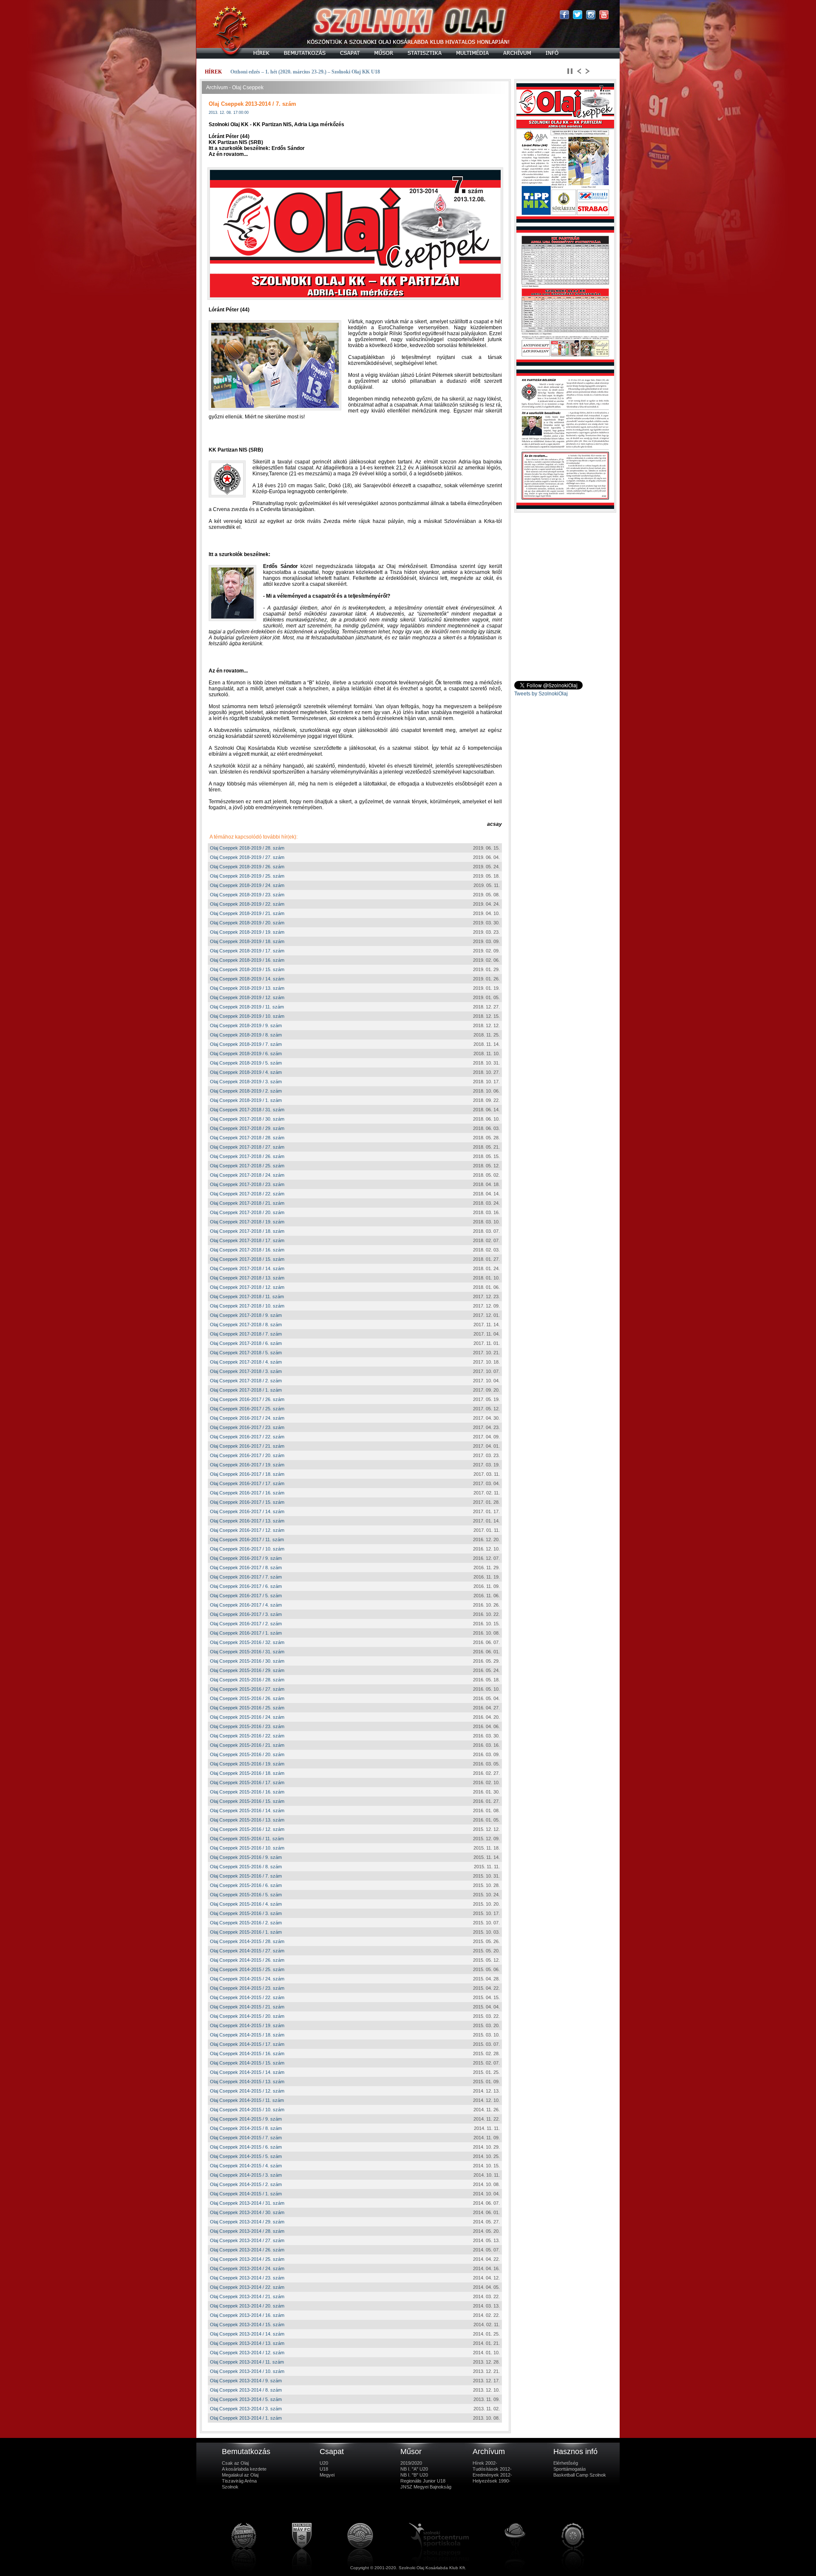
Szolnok (230, 2487)
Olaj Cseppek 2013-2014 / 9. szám (246, 2381)
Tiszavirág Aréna (239, 2481)
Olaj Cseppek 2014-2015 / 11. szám (247, 2100)
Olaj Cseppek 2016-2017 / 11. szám (247, 1539)
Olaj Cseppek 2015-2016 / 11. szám (247, 1839)
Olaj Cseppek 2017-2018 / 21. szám (247, 1203)
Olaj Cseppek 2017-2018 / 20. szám (247, 1212)
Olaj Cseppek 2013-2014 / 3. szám (246, 2409)
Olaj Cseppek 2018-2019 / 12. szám (247, 997)
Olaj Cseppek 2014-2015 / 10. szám (247, 2110)
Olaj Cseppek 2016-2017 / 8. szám (246, 1568)
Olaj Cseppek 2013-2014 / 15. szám (247, 2325)
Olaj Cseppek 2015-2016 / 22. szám (247, 1736)
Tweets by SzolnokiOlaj (541, 694)
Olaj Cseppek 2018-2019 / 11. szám (247, 1007)
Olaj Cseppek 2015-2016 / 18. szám (247, 1773)
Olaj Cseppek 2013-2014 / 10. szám (247, 2371)
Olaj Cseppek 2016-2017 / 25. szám (247, 1409)
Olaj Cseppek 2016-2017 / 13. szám (247, 1521)
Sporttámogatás (570, 2469)
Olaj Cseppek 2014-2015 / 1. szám (246, 2194)
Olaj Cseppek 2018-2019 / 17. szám (247, 951)
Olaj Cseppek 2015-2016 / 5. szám (246, 1895)
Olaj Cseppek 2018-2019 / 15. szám (247, 969)
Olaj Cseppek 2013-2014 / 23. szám (247, 2278)
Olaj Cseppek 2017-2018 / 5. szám (246, 1353)
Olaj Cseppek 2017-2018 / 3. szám (246, 1371)
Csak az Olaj (235, 2463)
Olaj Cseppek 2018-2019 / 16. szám (247, 960)
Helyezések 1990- (492, 2481)
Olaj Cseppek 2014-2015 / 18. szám (247, 2035)
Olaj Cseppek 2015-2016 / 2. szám (246, 1923)
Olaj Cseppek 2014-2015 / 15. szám (247, 2063)
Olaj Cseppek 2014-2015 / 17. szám (247, 2044)
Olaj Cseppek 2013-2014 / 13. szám (247, 2343)
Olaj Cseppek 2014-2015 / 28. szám (247, 1941)
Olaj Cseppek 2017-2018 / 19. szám (247, 1222)
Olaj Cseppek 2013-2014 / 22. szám (247, 2287)
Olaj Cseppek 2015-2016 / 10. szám (247, 1848)
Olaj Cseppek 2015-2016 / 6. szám (246, 1885)
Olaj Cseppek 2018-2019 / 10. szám (247, 1016)
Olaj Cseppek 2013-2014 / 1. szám (246, 2418)
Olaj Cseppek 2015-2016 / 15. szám (247, 1801)
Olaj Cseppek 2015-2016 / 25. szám (247, 1708)
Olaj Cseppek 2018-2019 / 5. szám (246, 1063)
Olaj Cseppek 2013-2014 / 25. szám (247, 2259)
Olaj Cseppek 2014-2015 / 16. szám (247, 2053)
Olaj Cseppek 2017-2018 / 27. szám (247, 1147)
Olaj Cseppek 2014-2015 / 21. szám (247, 2007)
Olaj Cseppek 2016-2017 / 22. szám (247, 1437)
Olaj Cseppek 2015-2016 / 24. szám (247, 1717)
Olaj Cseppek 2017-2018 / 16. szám (247, 1250)
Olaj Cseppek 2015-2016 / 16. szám (247, 1792)
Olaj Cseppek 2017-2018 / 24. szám (247, 1175)
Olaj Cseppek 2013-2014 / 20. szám (247, 2306)
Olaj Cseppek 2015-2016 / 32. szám (247, 1642)
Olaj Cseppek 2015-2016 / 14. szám (247, 1811)
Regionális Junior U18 (423, 2481)
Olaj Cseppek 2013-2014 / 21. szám (247, 2296)
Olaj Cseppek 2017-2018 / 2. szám (246, 1381)
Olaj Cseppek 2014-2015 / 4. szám (246, 2166)
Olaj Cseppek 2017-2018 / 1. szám (246, 1390)
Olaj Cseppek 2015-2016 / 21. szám (247, 1745)
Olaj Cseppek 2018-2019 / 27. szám (247, 857)
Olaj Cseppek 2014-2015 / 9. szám (246, 2119)
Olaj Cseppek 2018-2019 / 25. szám (247, 876)
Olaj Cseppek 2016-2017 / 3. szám (246, 1614)
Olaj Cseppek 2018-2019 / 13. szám (247, 988)
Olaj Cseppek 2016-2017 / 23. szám (247, 1427)
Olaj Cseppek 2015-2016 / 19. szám (247, 1764)
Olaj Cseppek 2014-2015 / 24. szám (247, 1979)
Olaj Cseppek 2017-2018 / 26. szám (247, 1156)
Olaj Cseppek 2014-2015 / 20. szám (247, 2016)
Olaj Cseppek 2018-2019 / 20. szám (247, 923)
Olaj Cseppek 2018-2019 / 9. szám (246, 1025)
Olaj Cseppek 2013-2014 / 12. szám (247, 2353)
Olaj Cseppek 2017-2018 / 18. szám (247, 1231)
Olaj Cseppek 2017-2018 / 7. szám (246, 1334)
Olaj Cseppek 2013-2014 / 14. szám (247, 2334)
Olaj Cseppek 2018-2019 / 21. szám (247, 913)
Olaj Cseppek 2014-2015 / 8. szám (246, 2128)
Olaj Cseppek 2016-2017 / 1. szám (246, 1633)
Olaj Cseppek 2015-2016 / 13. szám (247, 1820)
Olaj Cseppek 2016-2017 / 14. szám (247, 1511)
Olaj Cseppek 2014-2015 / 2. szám (246, 2184)
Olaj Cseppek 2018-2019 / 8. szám (246, 1035)
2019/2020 (411, 2463)
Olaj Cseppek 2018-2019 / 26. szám (247, 867)
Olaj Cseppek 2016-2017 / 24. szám (247, 1418)
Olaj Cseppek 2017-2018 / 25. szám (247, 1166)
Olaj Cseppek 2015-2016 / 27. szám (247, 1689)
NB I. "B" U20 (414, 2475)
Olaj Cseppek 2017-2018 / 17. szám (247, 1240)
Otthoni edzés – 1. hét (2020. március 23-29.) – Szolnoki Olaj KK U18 (305, 72)
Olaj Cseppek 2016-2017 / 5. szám (246, 1596)
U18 (324, 2469)
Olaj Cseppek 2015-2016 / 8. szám (246, 1867)
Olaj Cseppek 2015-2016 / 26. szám (247, 1698)
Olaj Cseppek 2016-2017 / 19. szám (247, 1465)
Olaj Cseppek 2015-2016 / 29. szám (247, 1670)
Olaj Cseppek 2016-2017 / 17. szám (247, 1483)
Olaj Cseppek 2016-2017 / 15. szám (247, 1502)
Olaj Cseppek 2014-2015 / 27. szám (247, 1951)
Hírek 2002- (485, 2463)
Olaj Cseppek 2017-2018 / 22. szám (247, 1194)
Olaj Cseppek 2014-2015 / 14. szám (247, 2072)
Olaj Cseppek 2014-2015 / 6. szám (246, 2147)
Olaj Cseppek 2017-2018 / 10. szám (247, 1306)
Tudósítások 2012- (492, 2469)
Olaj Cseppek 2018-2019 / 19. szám (247, 932)
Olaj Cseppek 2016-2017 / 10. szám (247, 1549)
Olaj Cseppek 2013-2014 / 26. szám (247, 2250)
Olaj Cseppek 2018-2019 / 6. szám (246, 1054)
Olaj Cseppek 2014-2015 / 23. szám (247, 1988)
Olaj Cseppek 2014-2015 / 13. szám (247, 2082)
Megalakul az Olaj (240, 2475)
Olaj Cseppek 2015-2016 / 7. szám (246, 1876)
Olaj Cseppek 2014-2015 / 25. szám (247, 1969)
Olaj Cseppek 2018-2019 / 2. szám (246, 1091)
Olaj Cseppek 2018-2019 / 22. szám (247, 904)
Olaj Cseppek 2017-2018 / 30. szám (247, 1119)
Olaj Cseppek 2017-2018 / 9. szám (246, 1315)
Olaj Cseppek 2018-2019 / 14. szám (247, 979)
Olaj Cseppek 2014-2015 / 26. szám (247, 1960)
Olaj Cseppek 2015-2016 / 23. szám (247, 1726)
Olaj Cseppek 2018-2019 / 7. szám (246, 1044)
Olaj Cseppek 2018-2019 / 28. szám (247, 848)
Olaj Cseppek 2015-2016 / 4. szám (246, 1904)
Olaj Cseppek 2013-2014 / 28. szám (247, 2231)
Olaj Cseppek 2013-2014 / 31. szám (247, 2203)
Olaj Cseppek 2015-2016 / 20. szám (247, 1754)
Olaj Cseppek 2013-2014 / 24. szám (247, 2268)
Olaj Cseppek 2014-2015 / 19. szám (247, 2025)
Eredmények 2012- (492, 2475)
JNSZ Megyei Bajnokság (426, 2487)
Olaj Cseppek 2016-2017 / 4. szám (246, 1605)
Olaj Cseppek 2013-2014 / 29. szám (247, 2222)
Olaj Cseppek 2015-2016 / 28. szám (247, 1680)
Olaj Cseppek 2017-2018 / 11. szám (247, 1296)
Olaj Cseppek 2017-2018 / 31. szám (247, 1110)
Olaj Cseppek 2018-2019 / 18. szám (247, 941)
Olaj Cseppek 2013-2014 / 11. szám (247, 2362)
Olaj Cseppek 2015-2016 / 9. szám (246, 1857)
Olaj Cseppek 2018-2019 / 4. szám (246, 1072)
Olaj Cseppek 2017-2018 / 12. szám (247, 1287)
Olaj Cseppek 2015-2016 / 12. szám (247, 1829)
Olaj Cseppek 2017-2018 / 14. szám (247, 1268)
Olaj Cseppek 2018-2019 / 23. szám (247, 895)
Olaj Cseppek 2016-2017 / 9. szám (246, 1558)
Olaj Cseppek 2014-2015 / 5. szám (246, 2156)
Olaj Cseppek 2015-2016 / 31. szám (247, 1652)
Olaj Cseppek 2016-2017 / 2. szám (246, 1624)
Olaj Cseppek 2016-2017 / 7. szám (246, 1577)
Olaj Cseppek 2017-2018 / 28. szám (247, 1138)
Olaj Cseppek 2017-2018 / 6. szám (246, 1343)
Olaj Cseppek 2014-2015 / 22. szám (247, 1997)
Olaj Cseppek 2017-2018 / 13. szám (247, 1278)
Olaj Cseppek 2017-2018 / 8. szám (246, 1325)
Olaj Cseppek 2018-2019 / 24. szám (247, 885)
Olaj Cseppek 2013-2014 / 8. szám (246, 2390)
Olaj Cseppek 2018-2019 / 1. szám (246, 1100)
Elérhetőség (566, 2463)
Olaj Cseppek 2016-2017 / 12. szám (247, 1530)
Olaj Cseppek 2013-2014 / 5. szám (246, 2399)
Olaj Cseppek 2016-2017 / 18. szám (247, 1474)
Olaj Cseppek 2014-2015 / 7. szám (246, 2138)
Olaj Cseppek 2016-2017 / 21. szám (247, 1446)
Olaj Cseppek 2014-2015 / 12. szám (247, 2091)
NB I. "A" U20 (414, 2469)
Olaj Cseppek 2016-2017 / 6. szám (246, 1586)
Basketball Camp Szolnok (580, 2475)
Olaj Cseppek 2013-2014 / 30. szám (247, 2212)
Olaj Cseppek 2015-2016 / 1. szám (246, 1932)
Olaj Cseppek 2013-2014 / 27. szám (247, 2240)
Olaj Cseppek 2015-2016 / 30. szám (247, 1661)
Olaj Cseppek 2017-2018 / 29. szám (247, 1128)
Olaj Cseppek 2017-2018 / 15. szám (247, 1259)
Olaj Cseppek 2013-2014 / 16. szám (247, 2315)
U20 (324, 2463)
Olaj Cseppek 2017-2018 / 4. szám (246, 1362)
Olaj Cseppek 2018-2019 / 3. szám (246, 1082)
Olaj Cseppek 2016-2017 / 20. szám (247, 1455)
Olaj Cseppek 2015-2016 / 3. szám (246, 1913)
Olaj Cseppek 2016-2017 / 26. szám (247, 1399)
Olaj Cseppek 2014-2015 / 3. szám (246, 2175)
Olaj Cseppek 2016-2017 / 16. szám (247, 1493)
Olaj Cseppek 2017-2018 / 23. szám (247, 1184)
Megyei (327, 2475)
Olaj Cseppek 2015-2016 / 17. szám (247, 1782)
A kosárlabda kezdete (244, 2469)
